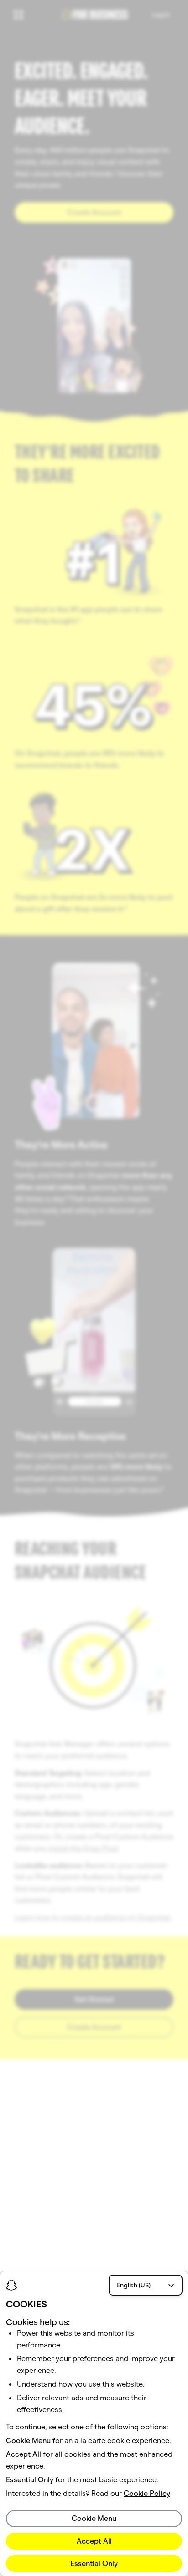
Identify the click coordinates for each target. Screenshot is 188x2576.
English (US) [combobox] (133, 2285)
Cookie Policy (147, 2493)
